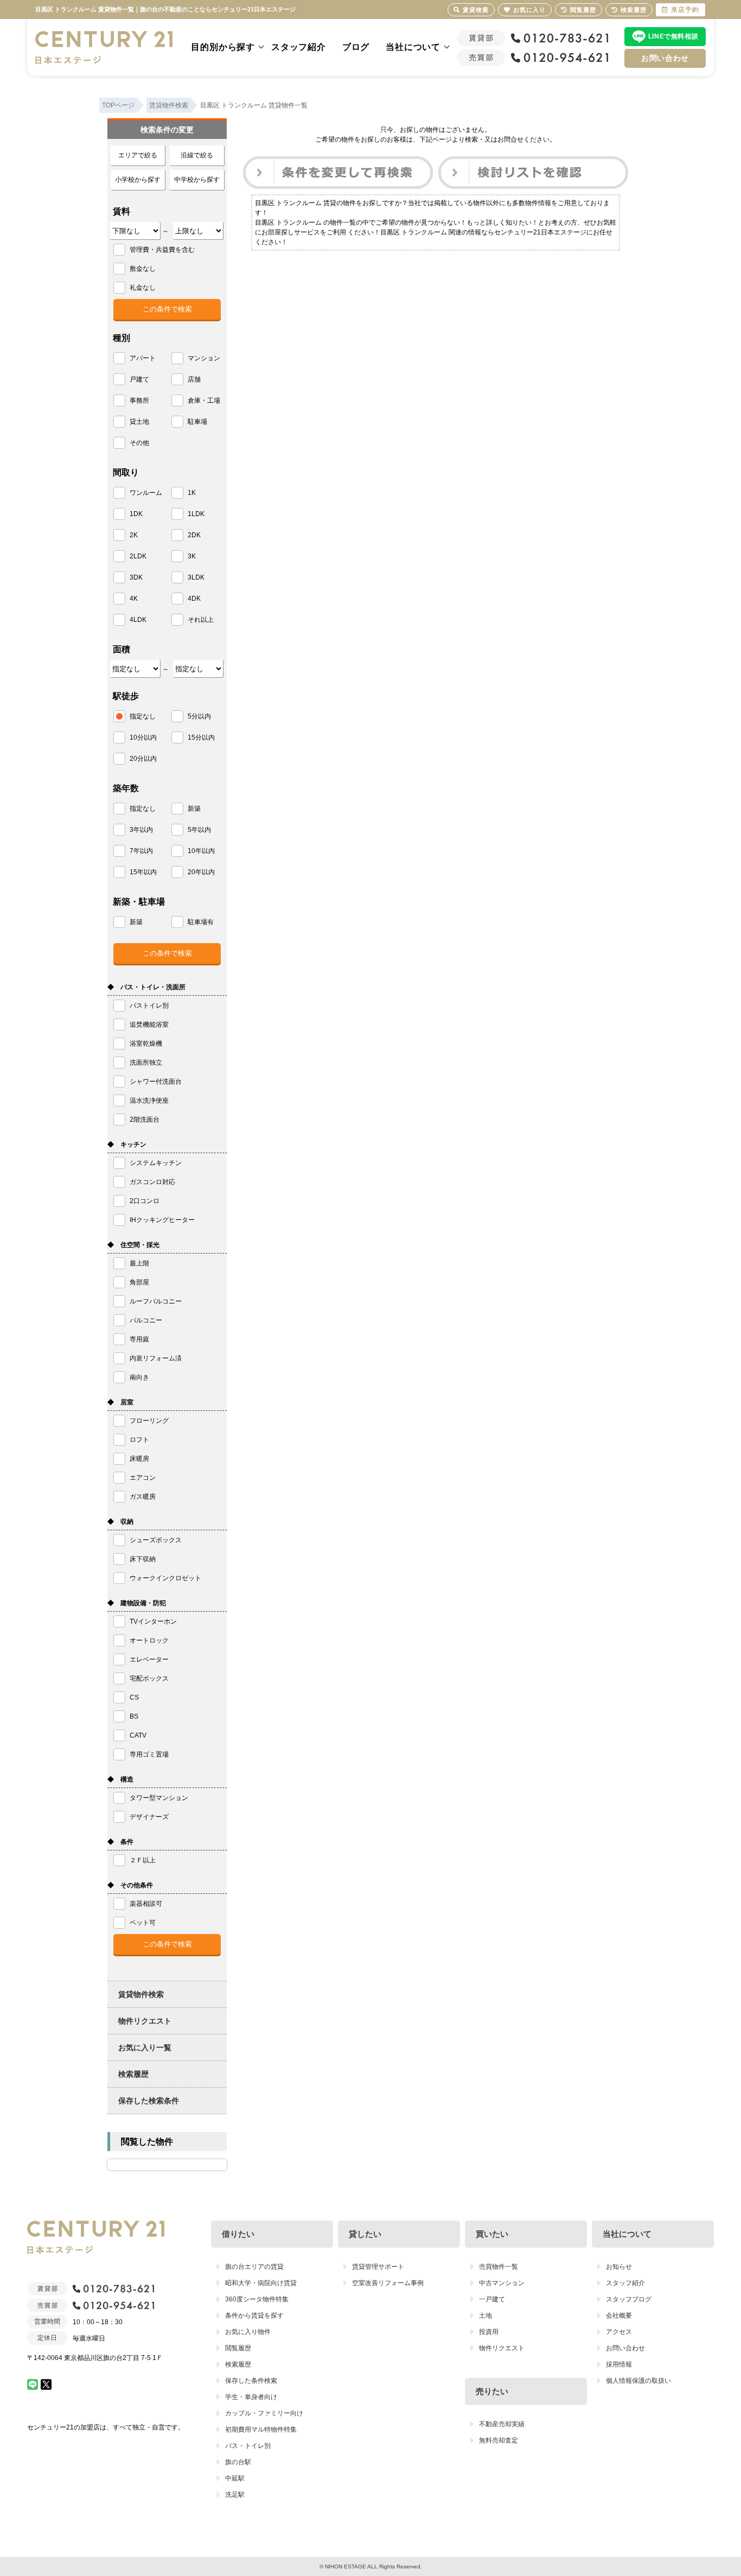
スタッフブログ (629, 2299)
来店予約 (685, 10)
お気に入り (529, 10)
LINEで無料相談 (673, 36)
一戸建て (492, 2299)
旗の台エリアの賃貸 (254, 2267)
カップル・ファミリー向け (264, 2413)
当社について (413, 47)
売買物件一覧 (499, 2267)
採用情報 (619, 2364)
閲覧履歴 (238, 2348)
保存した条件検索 (251, 2381)
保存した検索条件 (149, 2101)
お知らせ (619, 2267)
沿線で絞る (197, 155)
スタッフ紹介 (299, 47)
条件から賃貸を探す (254, 2316)
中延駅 (235, 2478)
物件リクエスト (145, 2021)
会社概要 (619, 2316)
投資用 (489, 2332)
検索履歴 (133, 2074)
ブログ (356, 47)
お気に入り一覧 (145, 2047)
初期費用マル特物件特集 (261, 2429)
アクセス (619, 2332)
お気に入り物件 (248, 2332)
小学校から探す (138, 180)
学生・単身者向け (251, 2397)
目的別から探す (223, 47)
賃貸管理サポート (378, 2267)
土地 (486, 2316)
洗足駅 (235, 2495)
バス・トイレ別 (248, 2446)
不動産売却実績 (502, 2424)
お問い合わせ (665, 58)
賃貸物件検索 (141, 1994)
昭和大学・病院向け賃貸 (261, 2283)
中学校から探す (197, 180)
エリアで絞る (138, 155)
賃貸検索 (476, 10)
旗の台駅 (238, 2462)
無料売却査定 (499, 2440)
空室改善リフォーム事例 (388, 2283)
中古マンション (502, 2283)
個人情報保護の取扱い (638, 2381)
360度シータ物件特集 (257, 2299)
